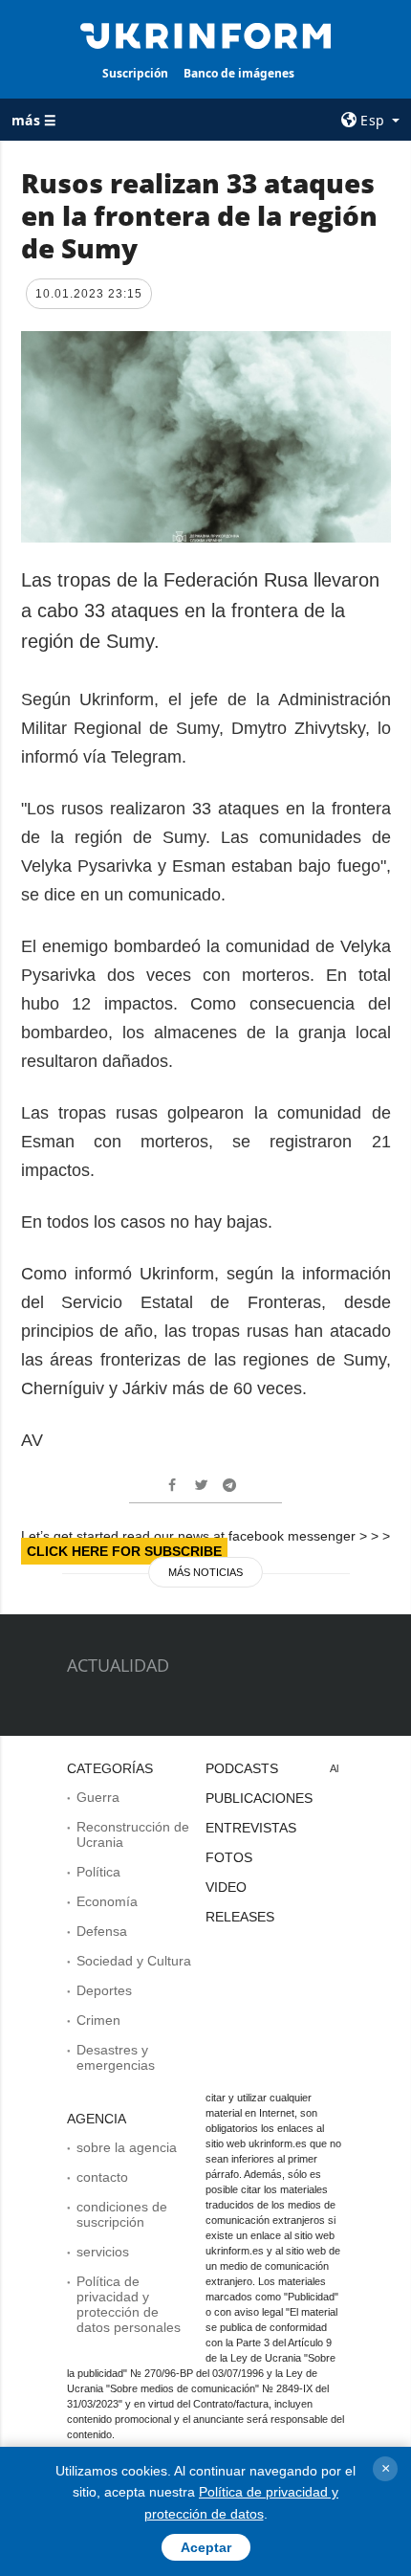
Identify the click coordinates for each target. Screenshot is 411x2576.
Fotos (229, 1857)
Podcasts (242, 1768)
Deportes (104, 1990)
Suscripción (135, 73)
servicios (103, 2252)
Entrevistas (251, 1828)
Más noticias (205, 1572)
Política (98, 1872)
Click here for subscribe (124, 1551)
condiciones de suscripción (122, 2214)
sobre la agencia (127, 2147)
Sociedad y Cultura (134, 1961)
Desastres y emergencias (116, 2057)
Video (226, 1887)
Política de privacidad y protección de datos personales (129, 2304)
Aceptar (206, 2547)
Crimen (98, 2020)
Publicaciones (259, 1798)
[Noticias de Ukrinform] (206, 34)
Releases (240, 1917)
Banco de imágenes (239, 73)
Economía (107, 1901)
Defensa (102, 1931)
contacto (102, 2177)
